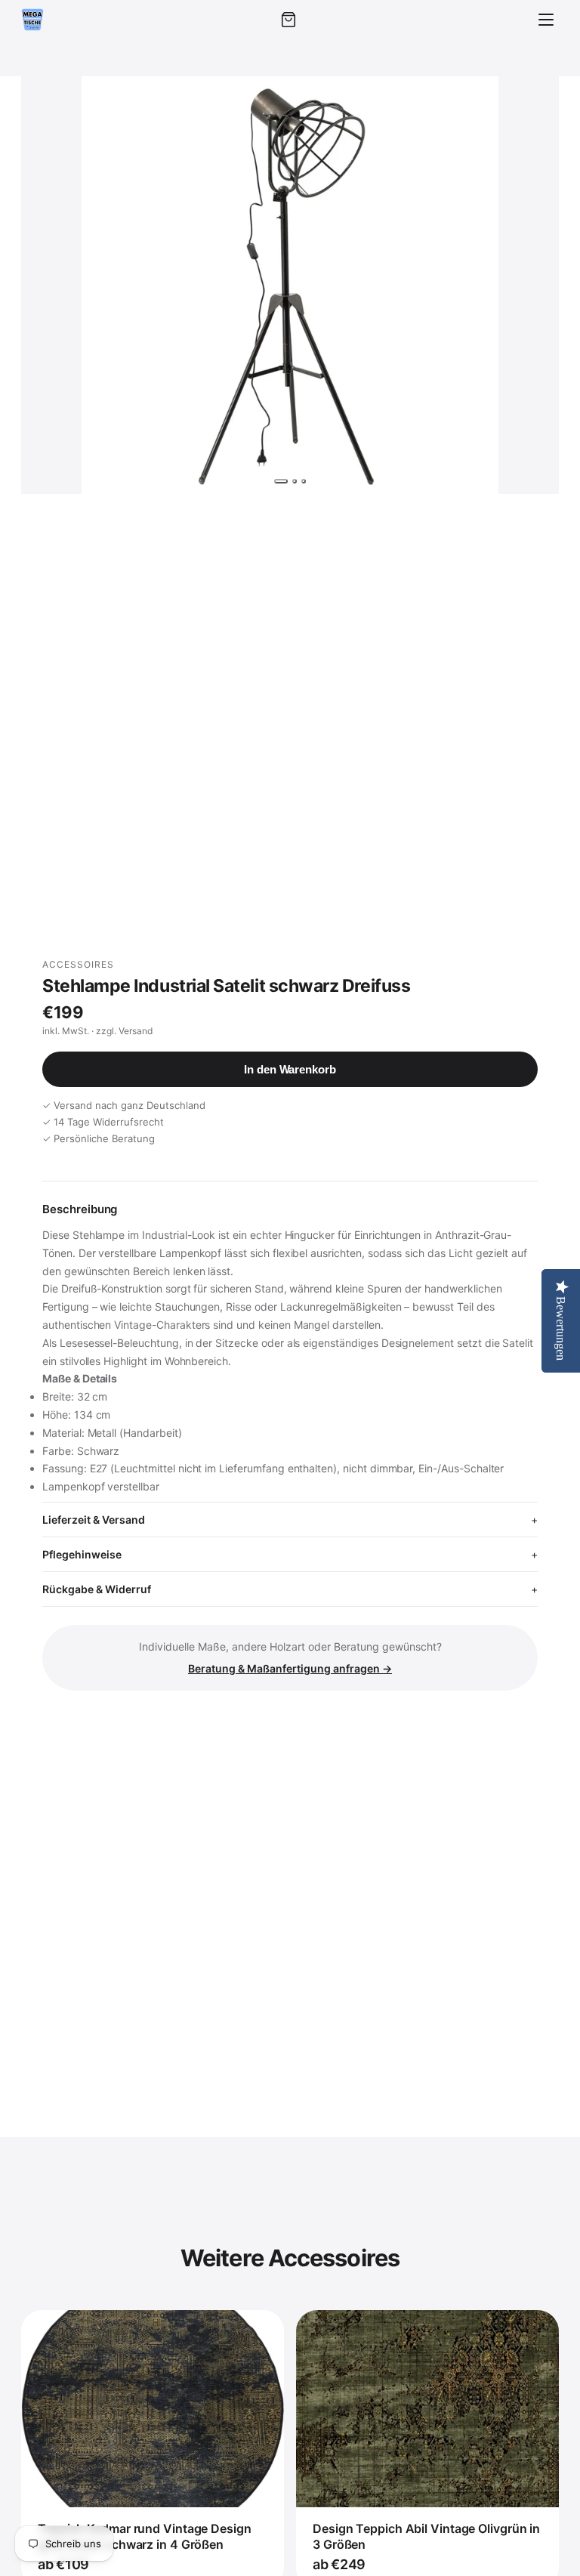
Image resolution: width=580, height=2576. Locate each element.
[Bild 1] (281, 481)
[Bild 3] (304, 481)
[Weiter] (533, 285)
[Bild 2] (295, 481)
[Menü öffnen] (546, 20)
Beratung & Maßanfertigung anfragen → (290, 1668)
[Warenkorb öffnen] (288, 20)
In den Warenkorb (290, 1069)
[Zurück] (47, 285)
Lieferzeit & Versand (94, 1520)
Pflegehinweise (82, 1554)
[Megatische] (32, 20)
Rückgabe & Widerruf (97, 1589)
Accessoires (78, 964)
